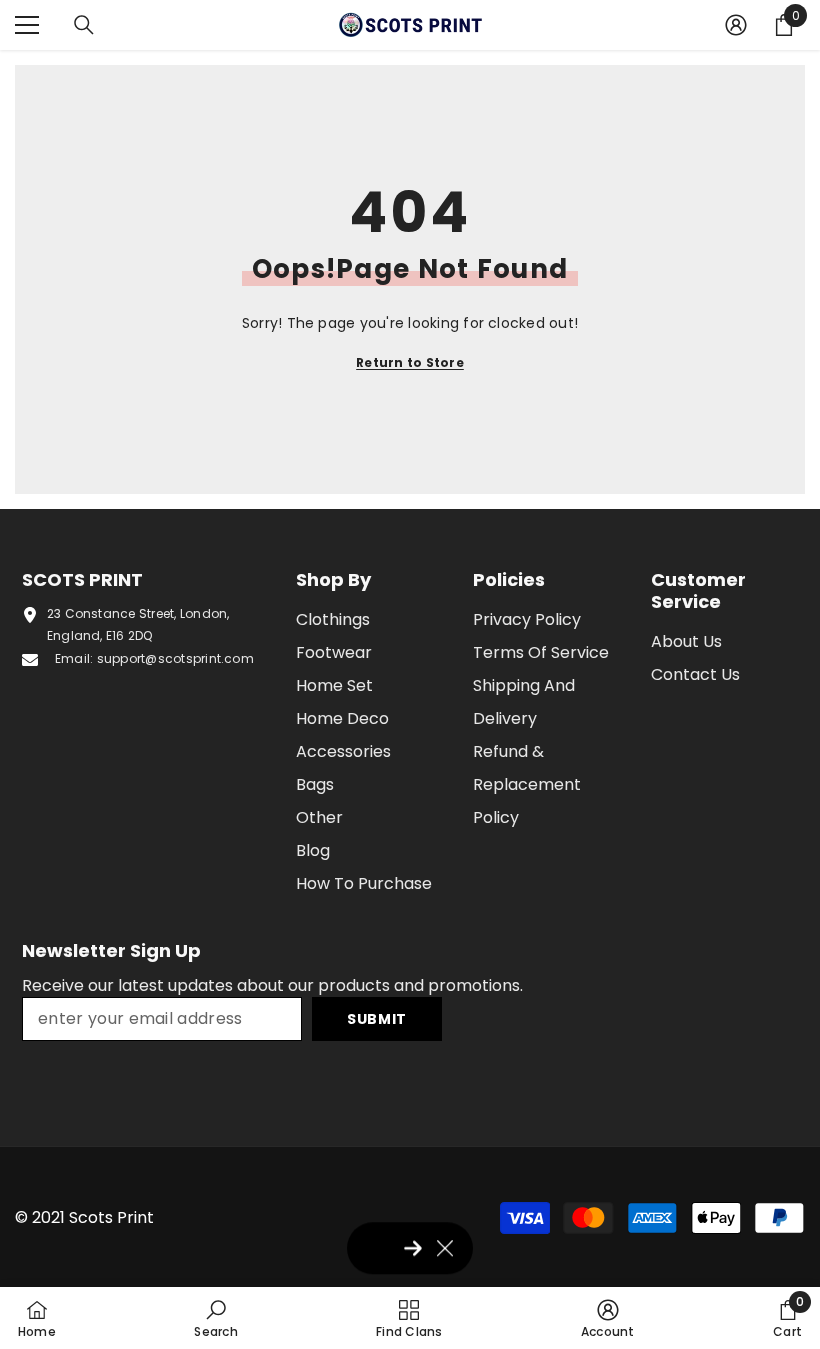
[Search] (84, 25)
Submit (377, 1019)
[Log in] (736, 25)
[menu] (27, 25)
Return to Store (410, 362)
